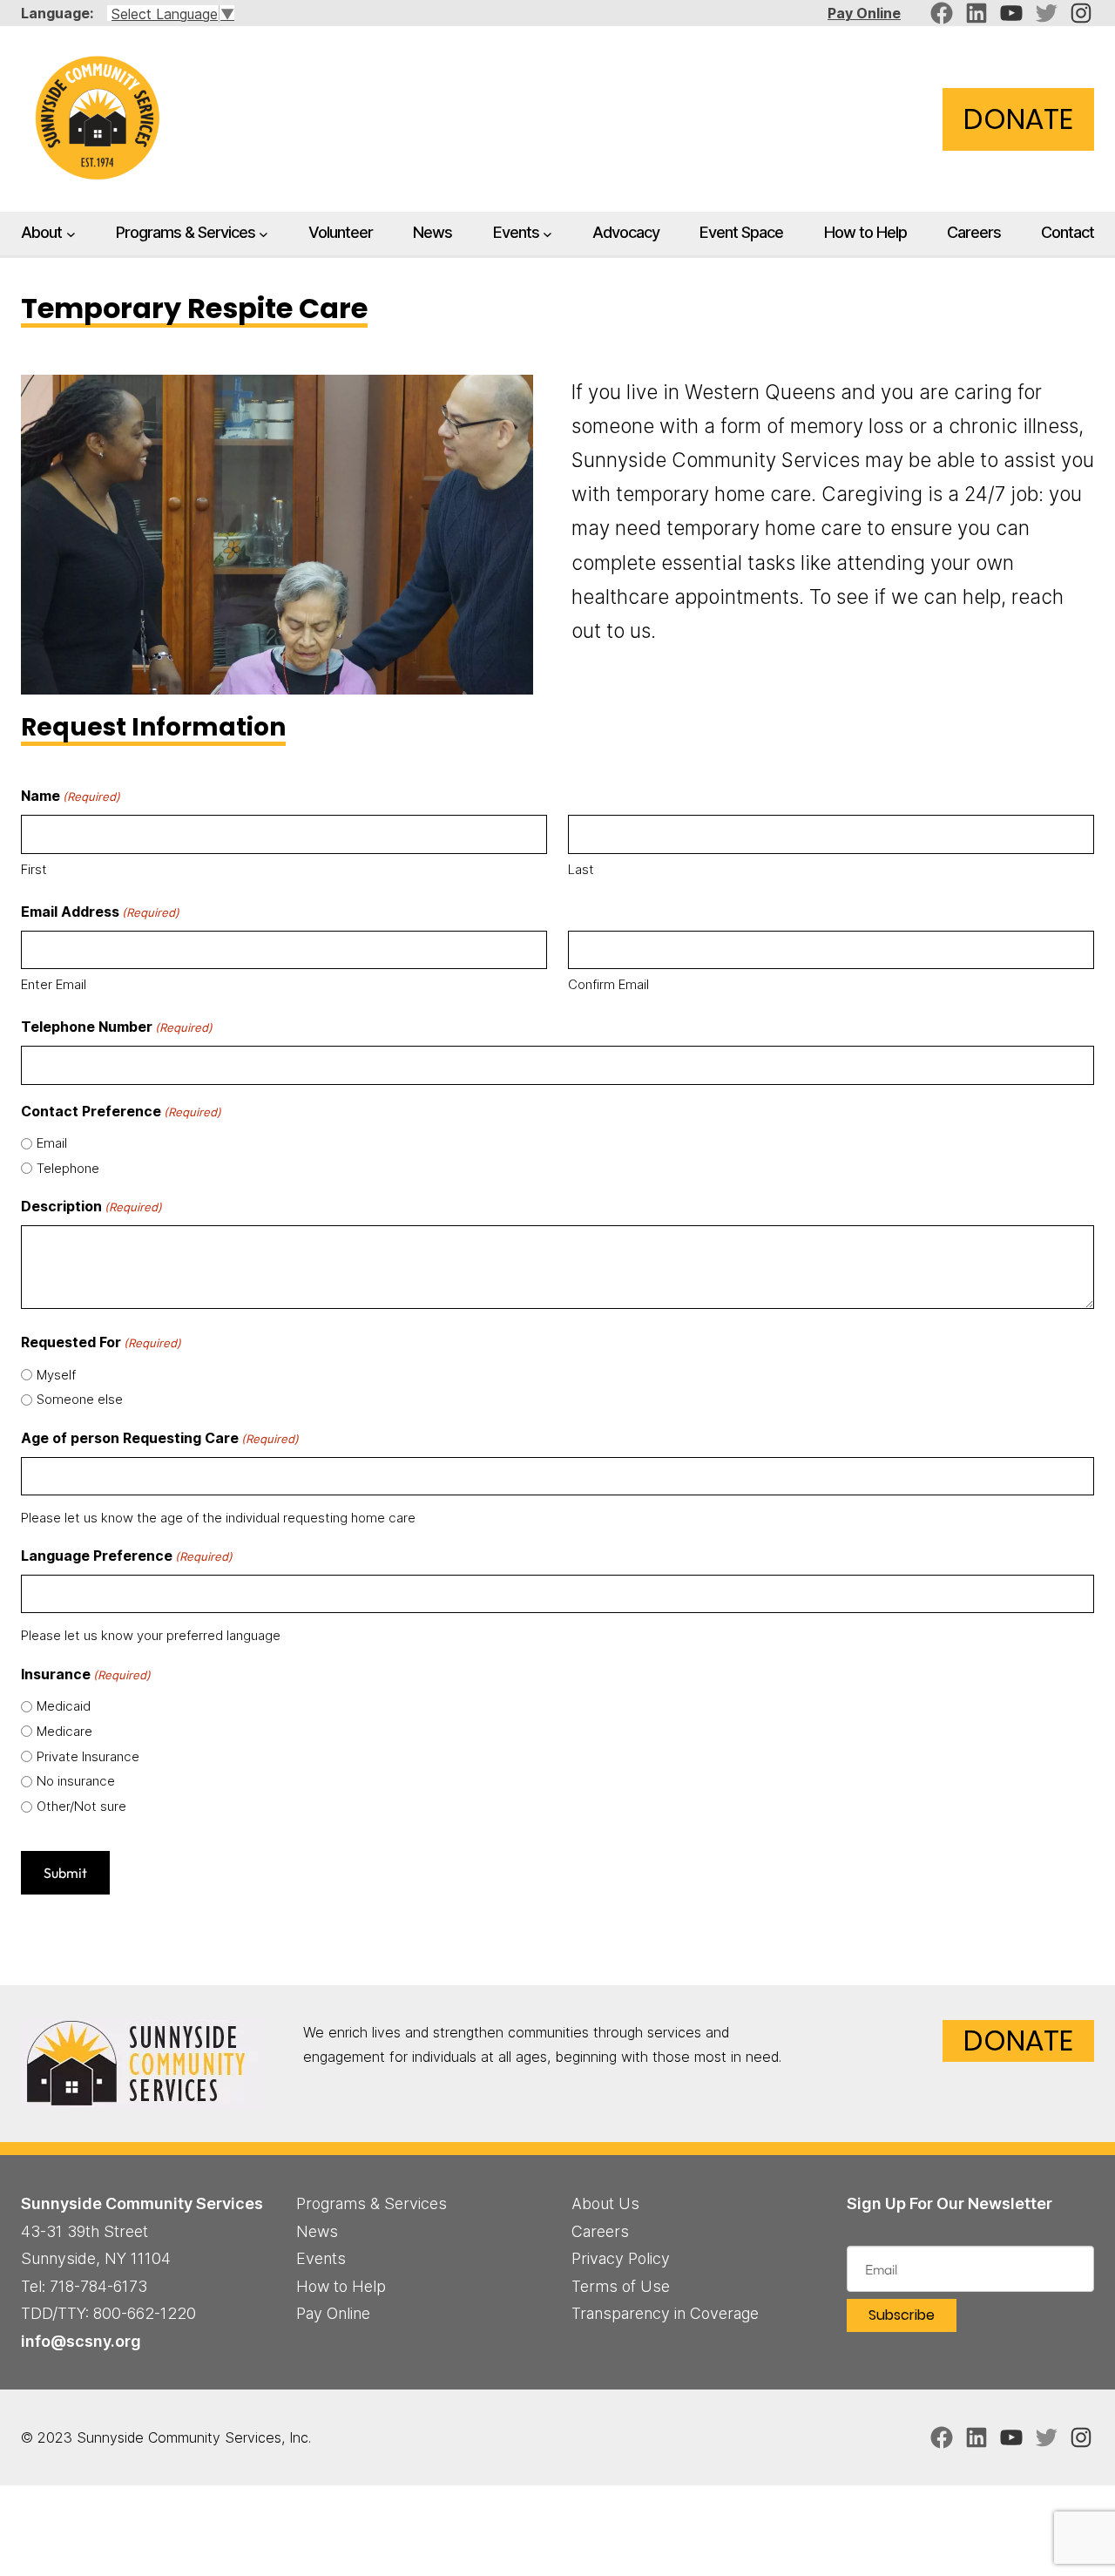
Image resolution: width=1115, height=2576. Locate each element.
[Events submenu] (547, 234)
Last (581, 869)
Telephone (68, 1168)
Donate (1018, 119)
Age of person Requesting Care (160, 1438)
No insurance (76, 1781)
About (41, 232)
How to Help (341, 2286)
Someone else (80, 1399)
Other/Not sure (81, 1806)
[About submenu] (71, 234)
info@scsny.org (81, 2341)
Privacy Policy (621, 2258)
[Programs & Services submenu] (264, 234)
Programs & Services (186, 232)
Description (91, 1206)
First (34, 869)
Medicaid (64, 1706)
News (317, 2231)
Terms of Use (621, 2286)
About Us (605, 2203)
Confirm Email (608, 984)
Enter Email (54, 984)
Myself (56, 1375)
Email (52, 1143)
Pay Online (864, 13)
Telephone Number (117, 1027)
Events (516, 232)
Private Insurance (88, 1756)
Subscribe (902, 2315)
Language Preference (127, 1556)
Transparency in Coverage (665, 2313)
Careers (600, 2231)
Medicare (64, 1731)
